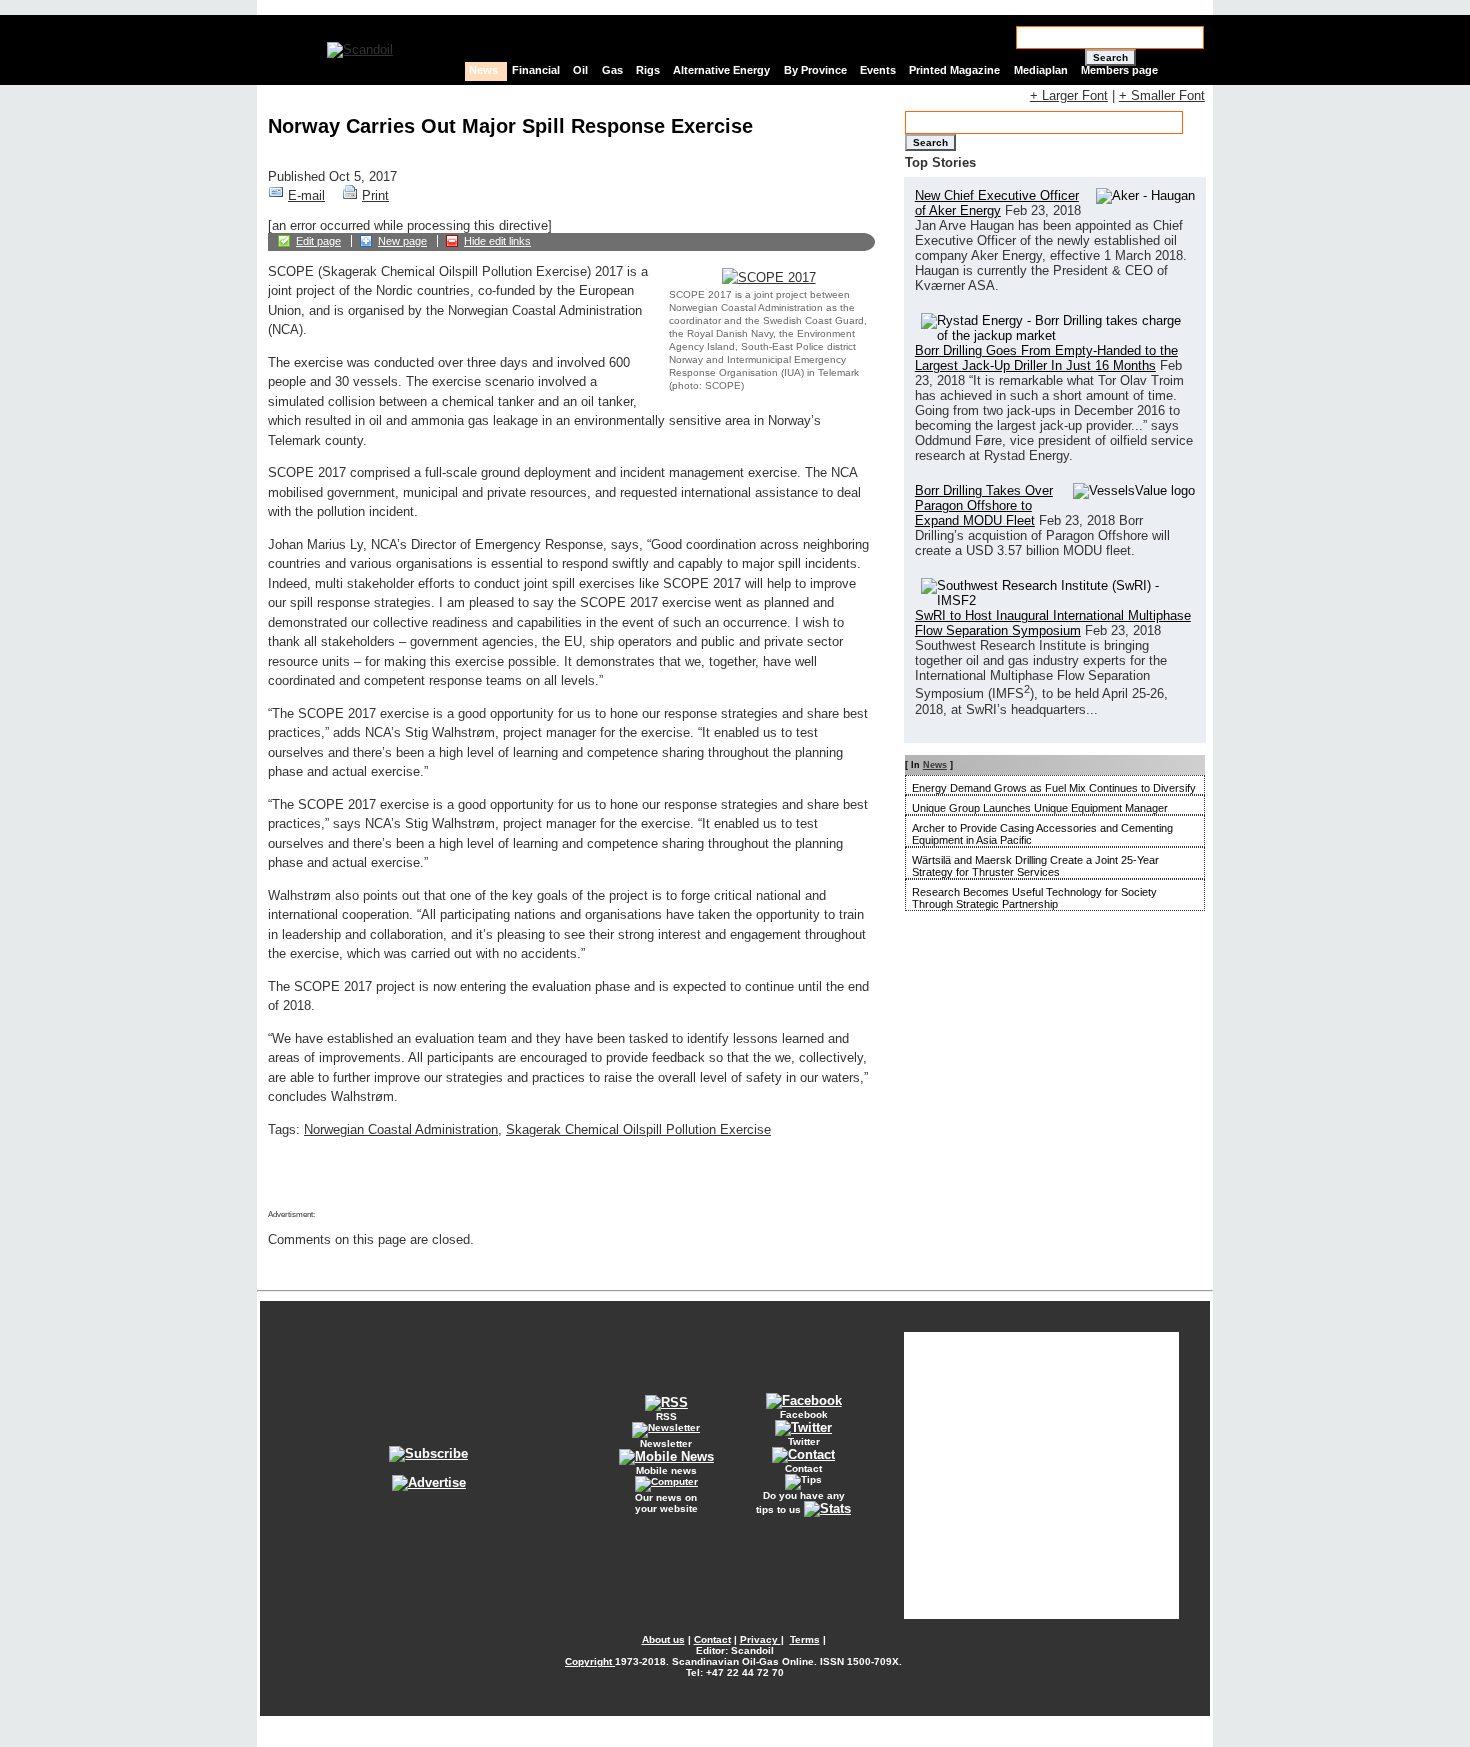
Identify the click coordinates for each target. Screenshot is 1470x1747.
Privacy (760, 1639)
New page (402, 241)
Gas (612, 70)
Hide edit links (497, 241)
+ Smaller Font (1162, 95)
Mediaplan (1041, 70)
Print (375, 195)
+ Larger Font (1069, 95)
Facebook (804, 1414)
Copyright (590, 1661)
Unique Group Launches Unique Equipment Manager (1040, 808)
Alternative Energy (721, 70)
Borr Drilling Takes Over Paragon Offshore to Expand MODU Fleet (984, 505)
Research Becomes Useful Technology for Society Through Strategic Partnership (1034, 898)
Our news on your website (666, 1503)
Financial (536, 70)
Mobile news (666, 1470)
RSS (666, 1416)
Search (1110, 57)
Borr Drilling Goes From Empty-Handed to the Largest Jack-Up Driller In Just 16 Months (1046, 358)
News (483, 70)
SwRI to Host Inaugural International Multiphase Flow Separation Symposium (1053, 623)
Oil (580, 70)
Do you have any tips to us (800, 1502)
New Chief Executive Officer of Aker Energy (997, 203)
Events (878, 70)
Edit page (318, 241)
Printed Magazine (954, 70)
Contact (803, 1468)
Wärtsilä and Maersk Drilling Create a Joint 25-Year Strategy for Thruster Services (1035, 866)
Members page (1119, 70)
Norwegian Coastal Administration (401, 1129)
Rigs (648, 70)
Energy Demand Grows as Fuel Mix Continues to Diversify (1054, 788)
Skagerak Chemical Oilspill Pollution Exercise (638, 1129)
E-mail (306, 195)
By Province (815, 70)
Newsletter (666, 1443)
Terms (805, 1639)
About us (663, 1639)
